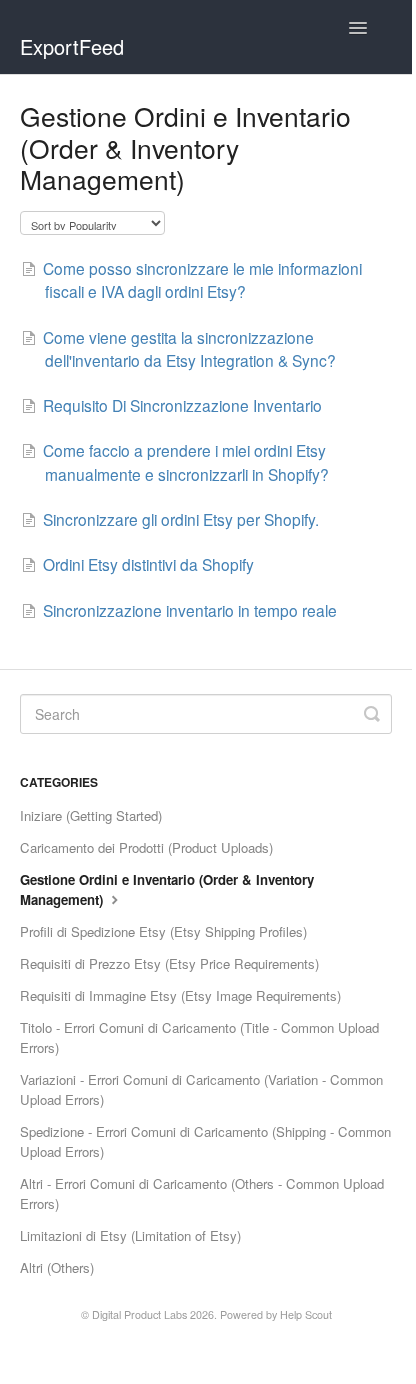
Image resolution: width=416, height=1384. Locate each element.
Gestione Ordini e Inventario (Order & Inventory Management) (167, 889)
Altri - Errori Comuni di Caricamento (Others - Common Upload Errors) (202, 1193)
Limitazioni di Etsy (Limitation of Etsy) (130, 1235)
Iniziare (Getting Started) (91, 815)
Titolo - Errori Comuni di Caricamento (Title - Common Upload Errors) (199, 1037)
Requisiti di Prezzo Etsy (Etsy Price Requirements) (169, 963)
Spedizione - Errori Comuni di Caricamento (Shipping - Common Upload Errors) (205, 1141)
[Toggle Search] (372, 714)
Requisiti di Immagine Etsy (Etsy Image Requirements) (180, 995)
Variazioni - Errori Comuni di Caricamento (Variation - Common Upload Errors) (201, 1089)
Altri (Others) (57, 1267)
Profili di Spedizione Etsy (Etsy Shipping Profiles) (163, 931)
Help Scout (306, 1314)
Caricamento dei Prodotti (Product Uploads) (146, 847)
